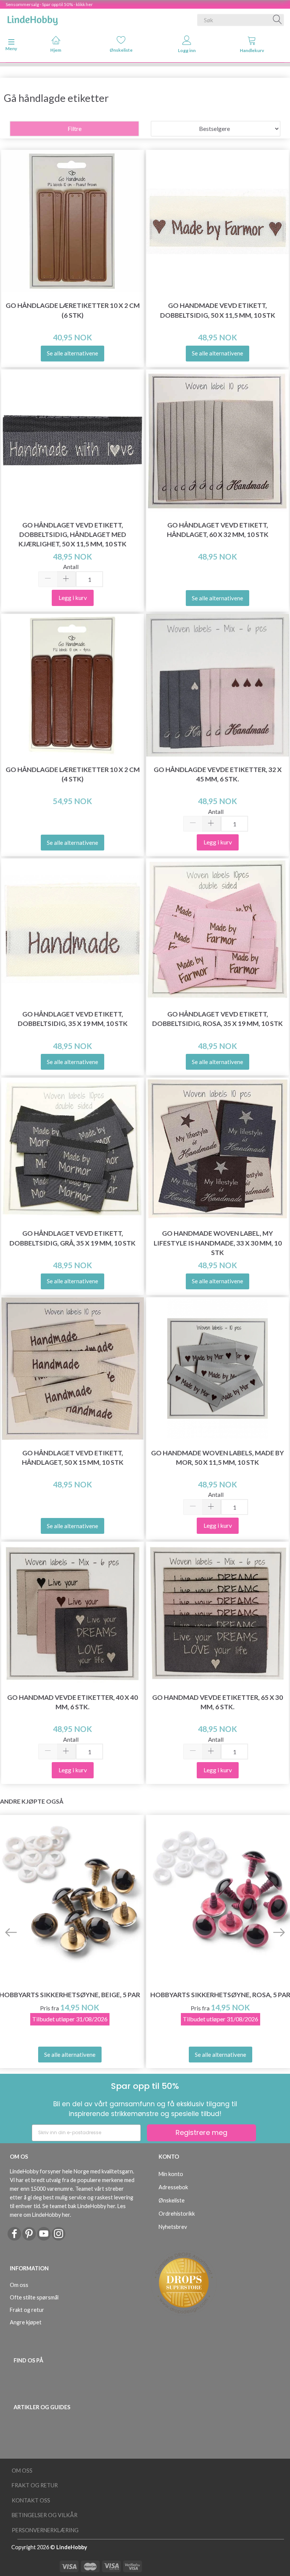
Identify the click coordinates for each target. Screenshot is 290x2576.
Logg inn (187, 50)
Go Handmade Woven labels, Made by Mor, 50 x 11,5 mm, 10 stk (217, 1458)
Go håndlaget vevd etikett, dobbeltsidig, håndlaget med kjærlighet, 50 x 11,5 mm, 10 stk (72, 534)
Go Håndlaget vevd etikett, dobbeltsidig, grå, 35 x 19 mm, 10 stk (72, 1238)
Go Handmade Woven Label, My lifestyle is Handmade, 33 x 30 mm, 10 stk (218, 1243)
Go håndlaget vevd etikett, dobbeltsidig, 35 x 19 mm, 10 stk (73, 1019)
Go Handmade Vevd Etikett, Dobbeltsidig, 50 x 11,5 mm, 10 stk (218, 310)
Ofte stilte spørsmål (34, 2297)
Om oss (19, 2285)
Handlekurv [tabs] (252, 50)
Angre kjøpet (26, 2322)
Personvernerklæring (45, 2530)
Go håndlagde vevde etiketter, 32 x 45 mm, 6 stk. (218, 774)
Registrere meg (201, 2132)
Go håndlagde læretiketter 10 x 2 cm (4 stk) (73, 774)
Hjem (56, 50)
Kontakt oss (31, 2500)
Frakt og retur (27, 2310)
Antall (71, 567)
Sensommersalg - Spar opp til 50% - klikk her (49, 4)
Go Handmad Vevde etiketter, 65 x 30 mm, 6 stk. (217, 1702)
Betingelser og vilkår (45, 2515)
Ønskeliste (121, 50)
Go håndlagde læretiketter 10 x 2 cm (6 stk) (73, 310)
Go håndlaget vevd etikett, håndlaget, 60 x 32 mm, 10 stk (218, 530)
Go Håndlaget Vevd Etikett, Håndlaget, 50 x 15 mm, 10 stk (73, 1458)
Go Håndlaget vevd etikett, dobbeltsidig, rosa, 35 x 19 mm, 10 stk (217, 1019)
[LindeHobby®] (32, 18)
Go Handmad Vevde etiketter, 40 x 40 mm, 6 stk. (72, 1702)
